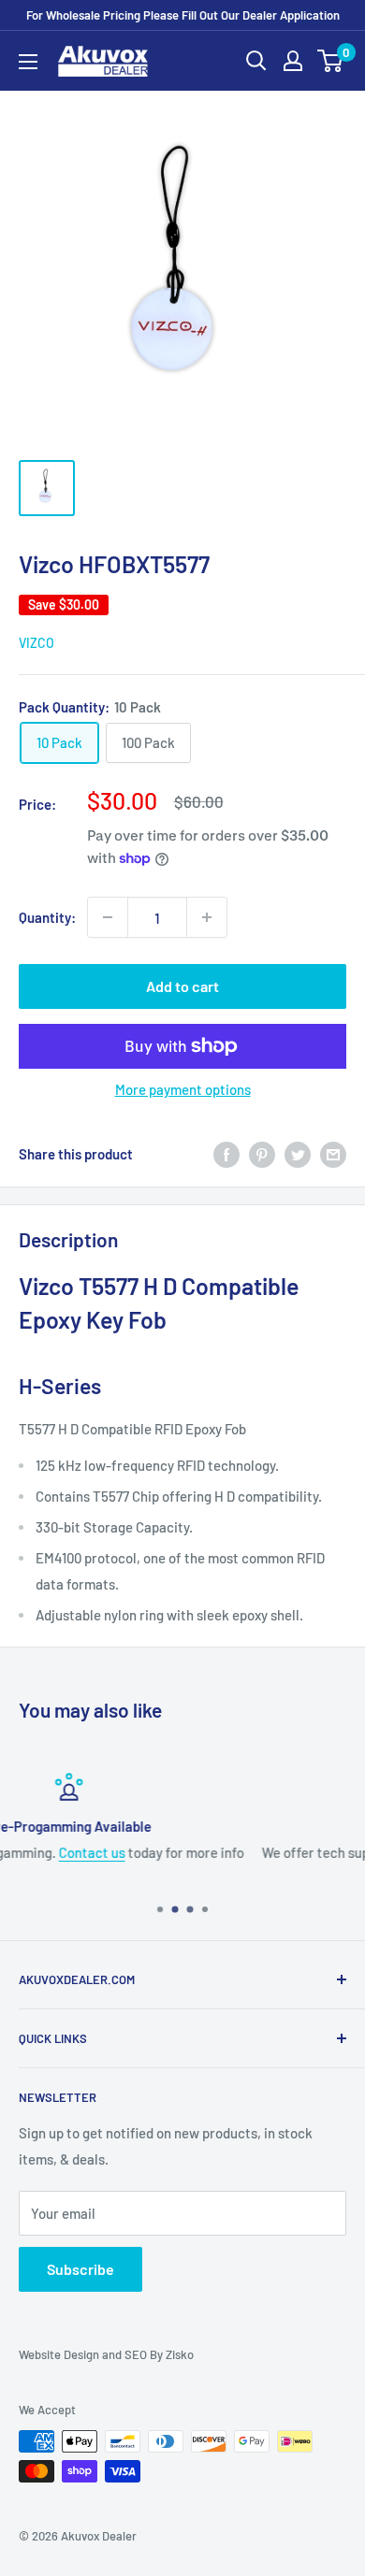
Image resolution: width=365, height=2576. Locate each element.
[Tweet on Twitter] (298, 1154)
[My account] (293, 61)
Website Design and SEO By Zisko (106, 2354)
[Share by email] (333, 1154)
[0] (331, 61)
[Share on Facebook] (226, 1154)
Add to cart (182, 986)
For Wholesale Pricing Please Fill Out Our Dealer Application (183, 15)
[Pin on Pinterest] (262, 1154)
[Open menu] (28, 62)
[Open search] (256, 61)
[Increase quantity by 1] (207, 917)
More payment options (183, 1089)
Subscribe (80, 2269)
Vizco (36, 643)
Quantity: (47, 917)
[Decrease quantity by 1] (108, 917)
